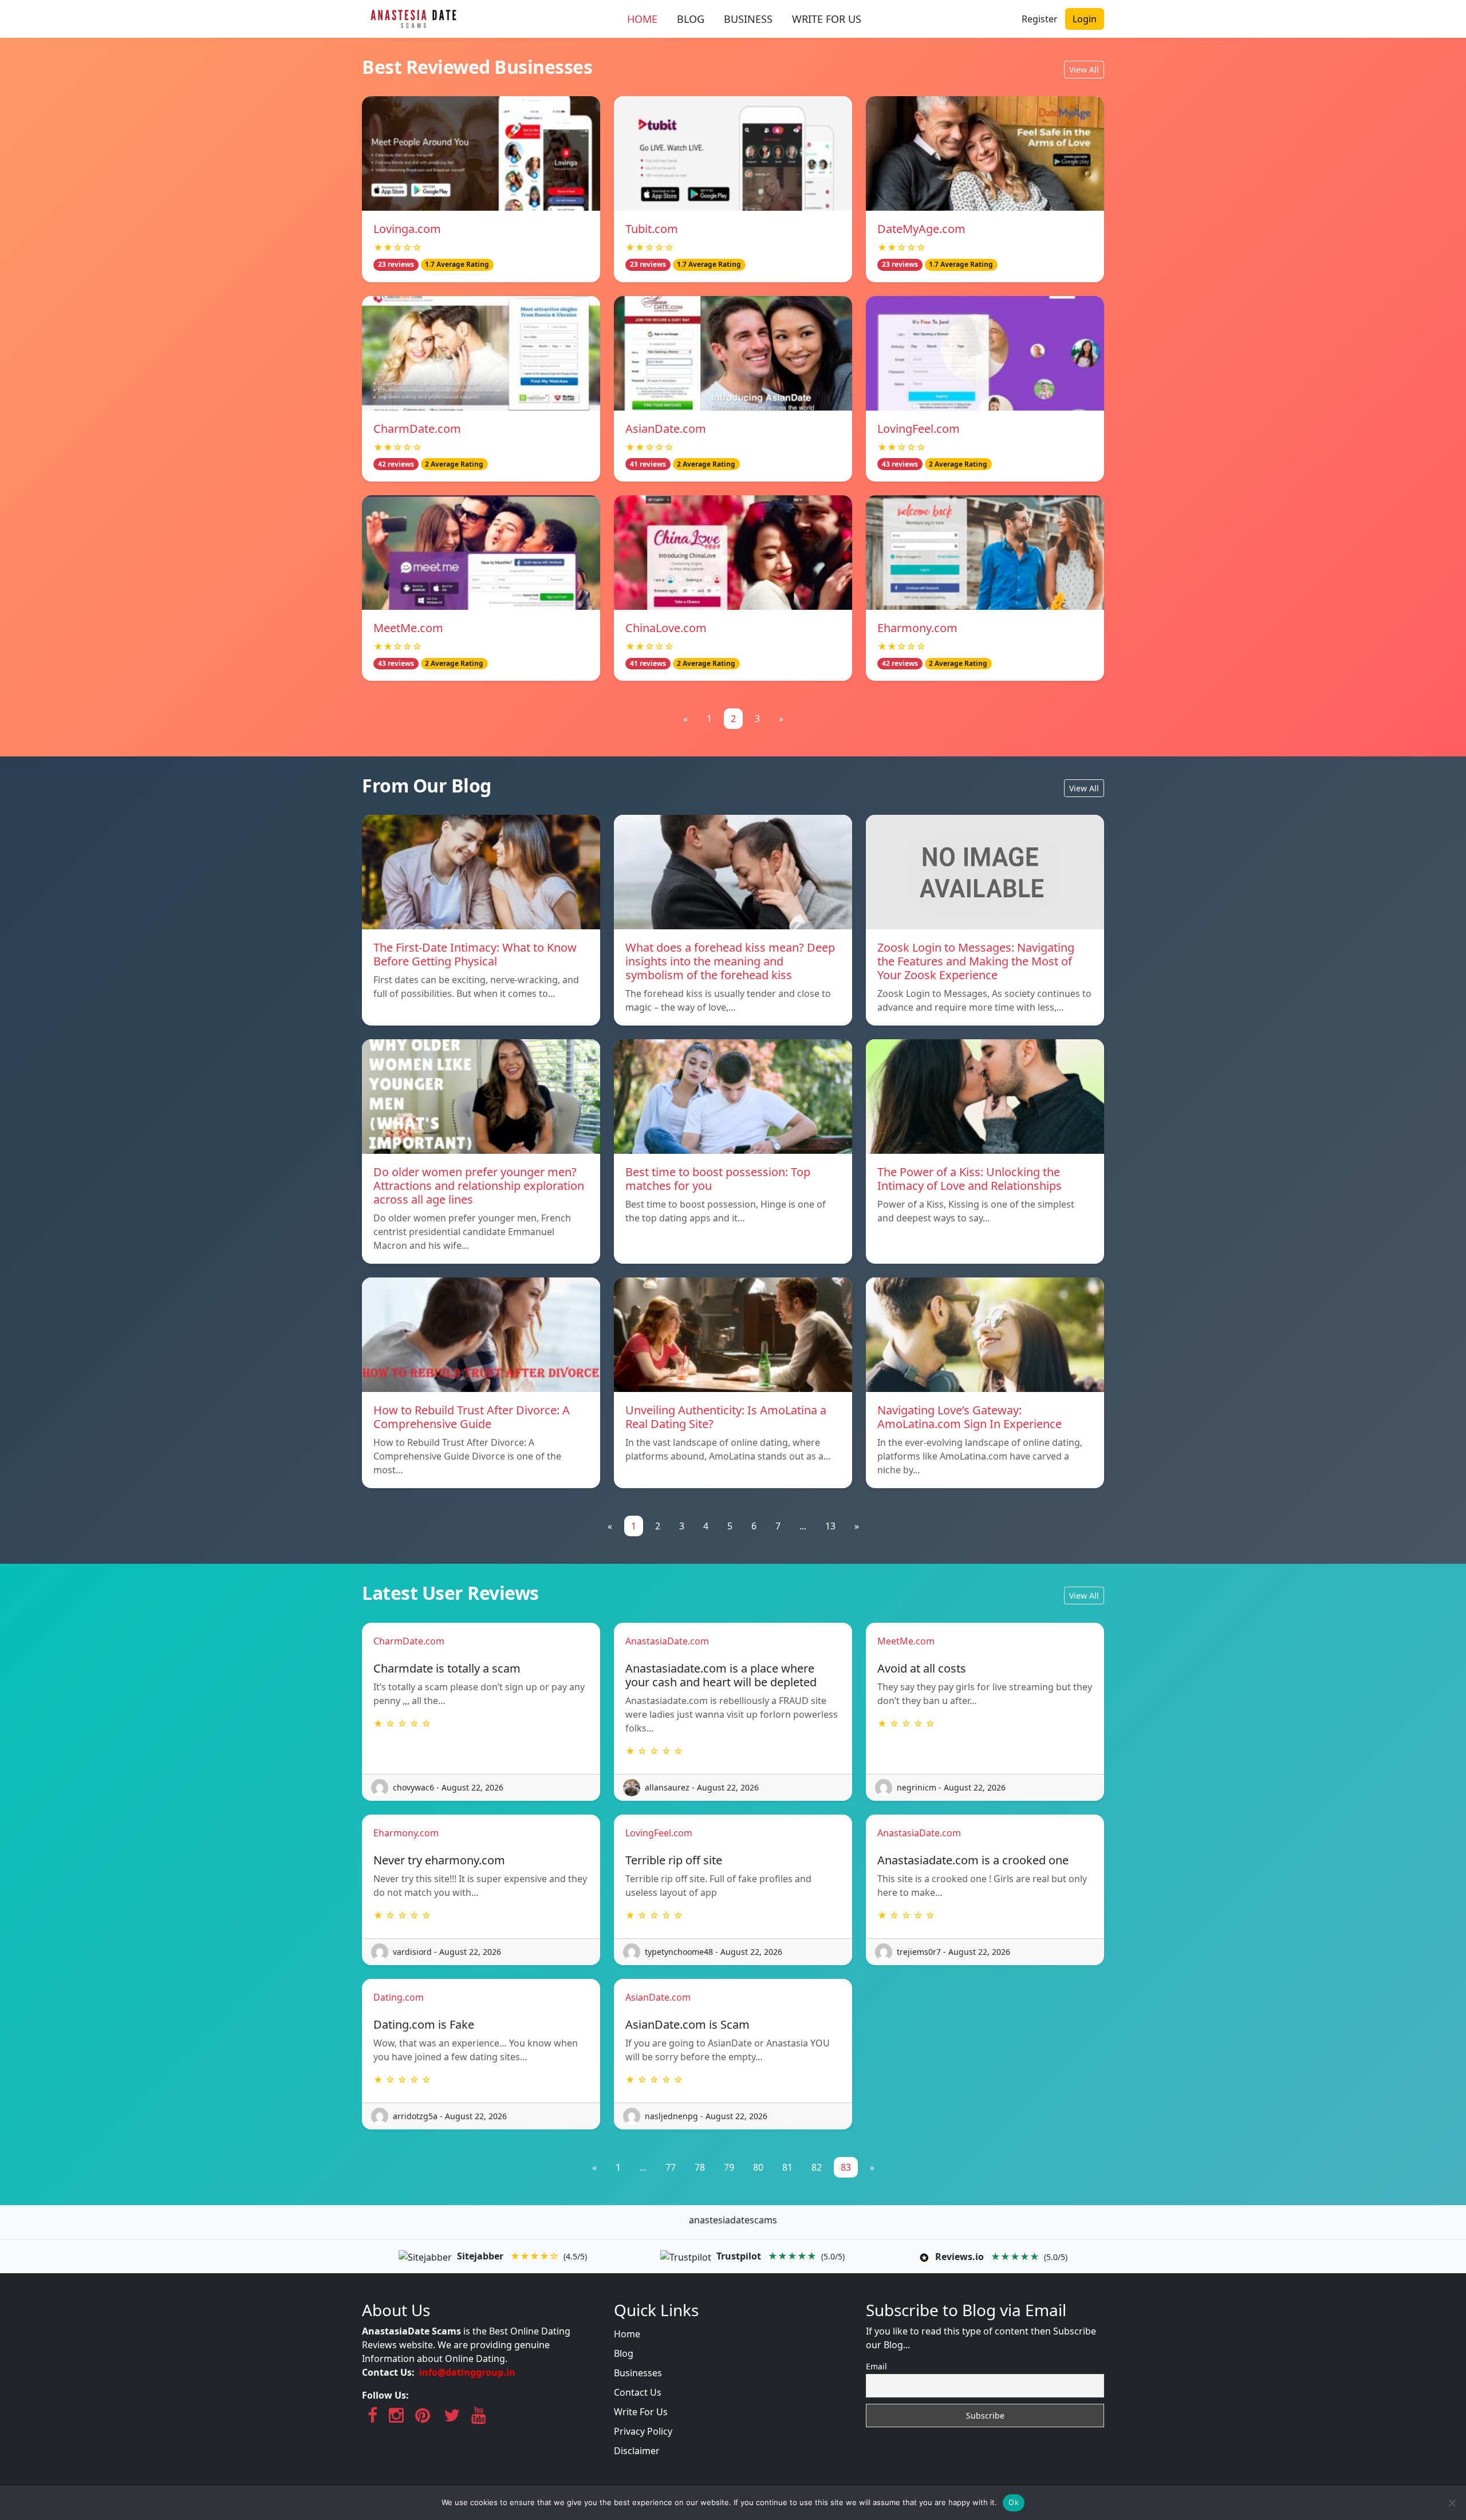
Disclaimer (637, 2451)
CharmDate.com (417, 429)
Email (876, 2366)
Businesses (638, 2373)
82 (817, 2167)
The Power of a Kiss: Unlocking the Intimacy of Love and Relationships (970, 1179)
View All (1084, 70)
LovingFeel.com (919, 429)
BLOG (691, 19)
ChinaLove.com (666, 628)
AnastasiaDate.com (667, 1641)
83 (846, 2167)
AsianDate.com (666, 429)
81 (787, 2167)
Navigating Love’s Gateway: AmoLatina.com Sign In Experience (970, 1417)
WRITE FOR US (827, 19)
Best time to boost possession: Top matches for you (718, 1179)
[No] (1452, 2503)
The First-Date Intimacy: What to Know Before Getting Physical (475, 954)
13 (830, 1526)
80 (758, 2167)
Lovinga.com (407, 229)
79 (729, 2167)
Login (1085, 19)
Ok (1014, 2502)
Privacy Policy (643, 2431)
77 (671, 2167)
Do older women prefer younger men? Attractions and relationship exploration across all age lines (479, 1186)
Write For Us (641, 2412)
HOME (642, 19)
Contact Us (638, 2392)
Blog (624, 2353)
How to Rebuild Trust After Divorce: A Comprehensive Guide (472, 1417)
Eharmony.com (917, 628)
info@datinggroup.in (467, 2372)
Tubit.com (652, 229)
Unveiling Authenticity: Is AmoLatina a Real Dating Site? (726, 1417)
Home (627, 2334)
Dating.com (399, 1997)
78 (700, 2167)
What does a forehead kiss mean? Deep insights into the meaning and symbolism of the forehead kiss (730, 961)
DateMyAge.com (921, 229)
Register (1040, 19)
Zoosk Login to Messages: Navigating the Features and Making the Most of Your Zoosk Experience (976, 961)
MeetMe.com (408, 628)
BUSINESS (748, 19)
